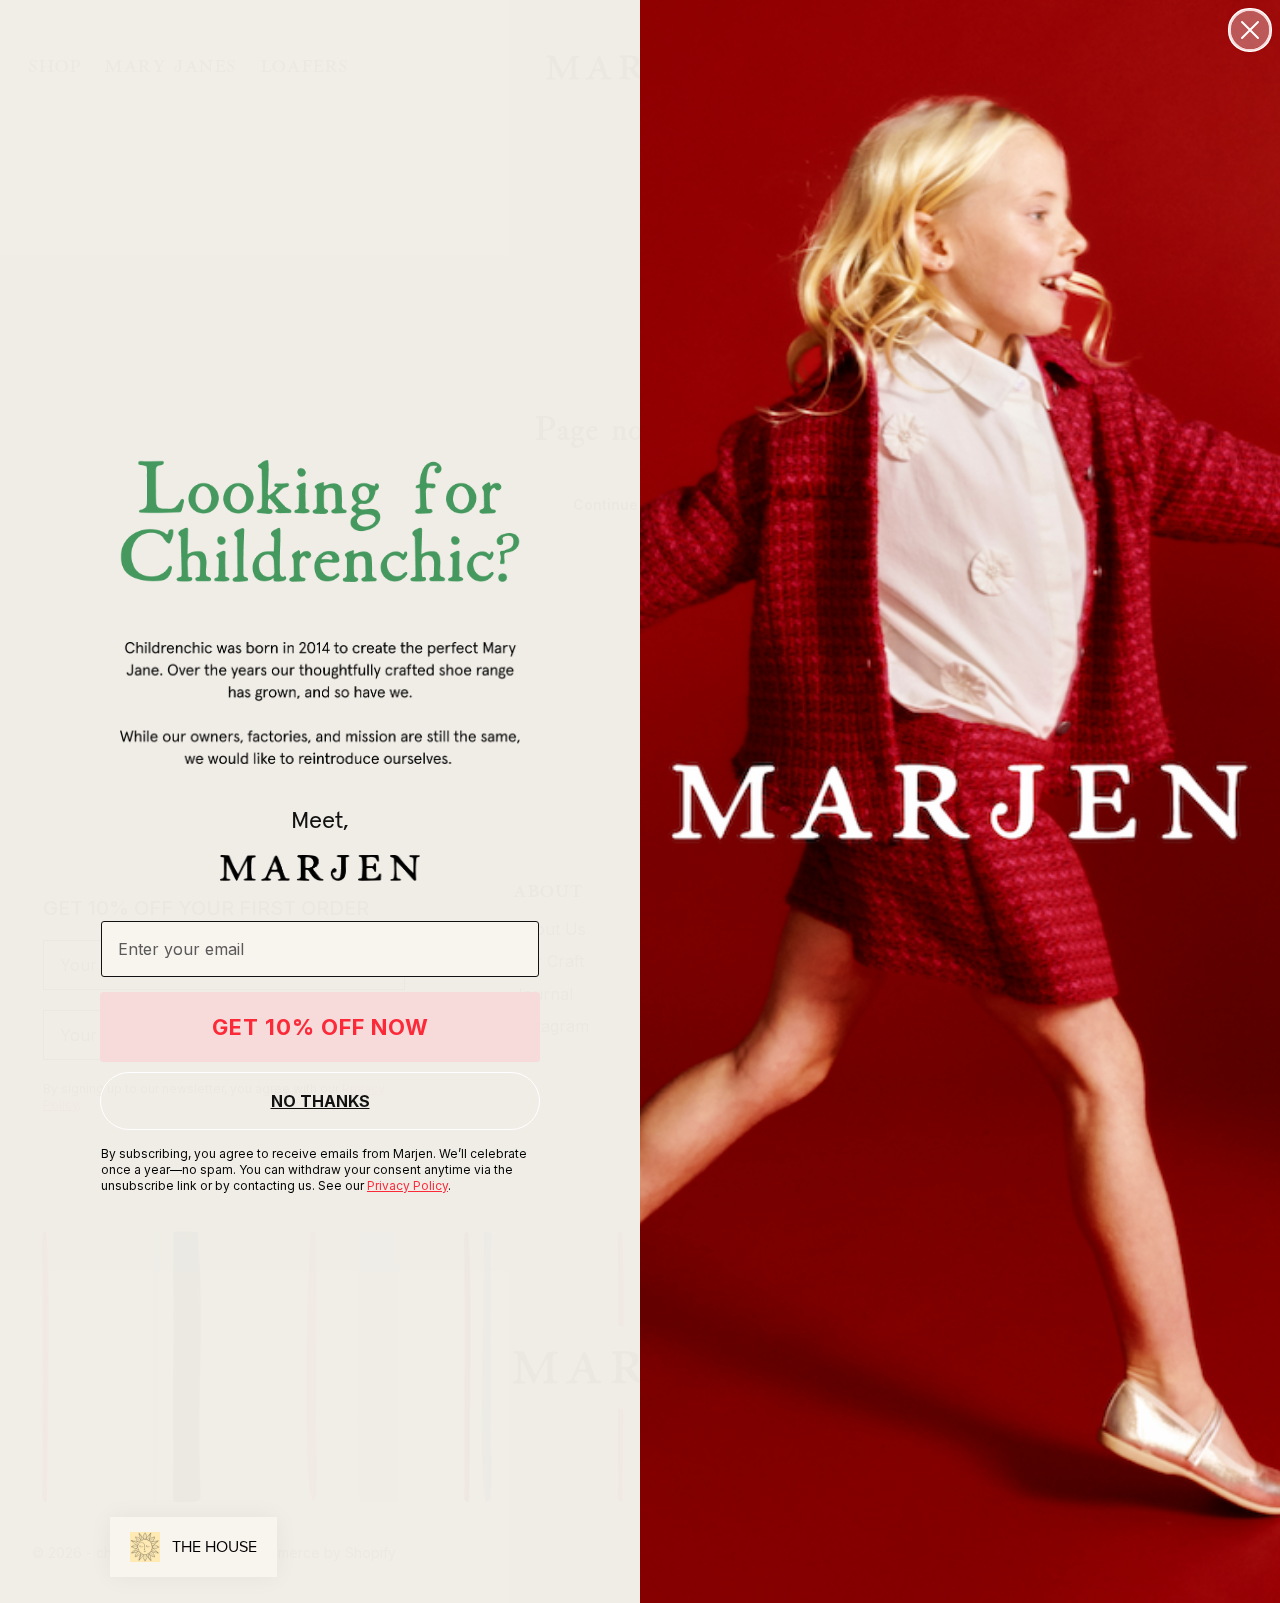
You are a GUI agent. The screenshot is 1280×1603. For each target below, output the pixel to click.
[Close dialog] (1250, 30)
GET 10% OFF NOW (320, 1027)
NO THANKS (320, 1101)
